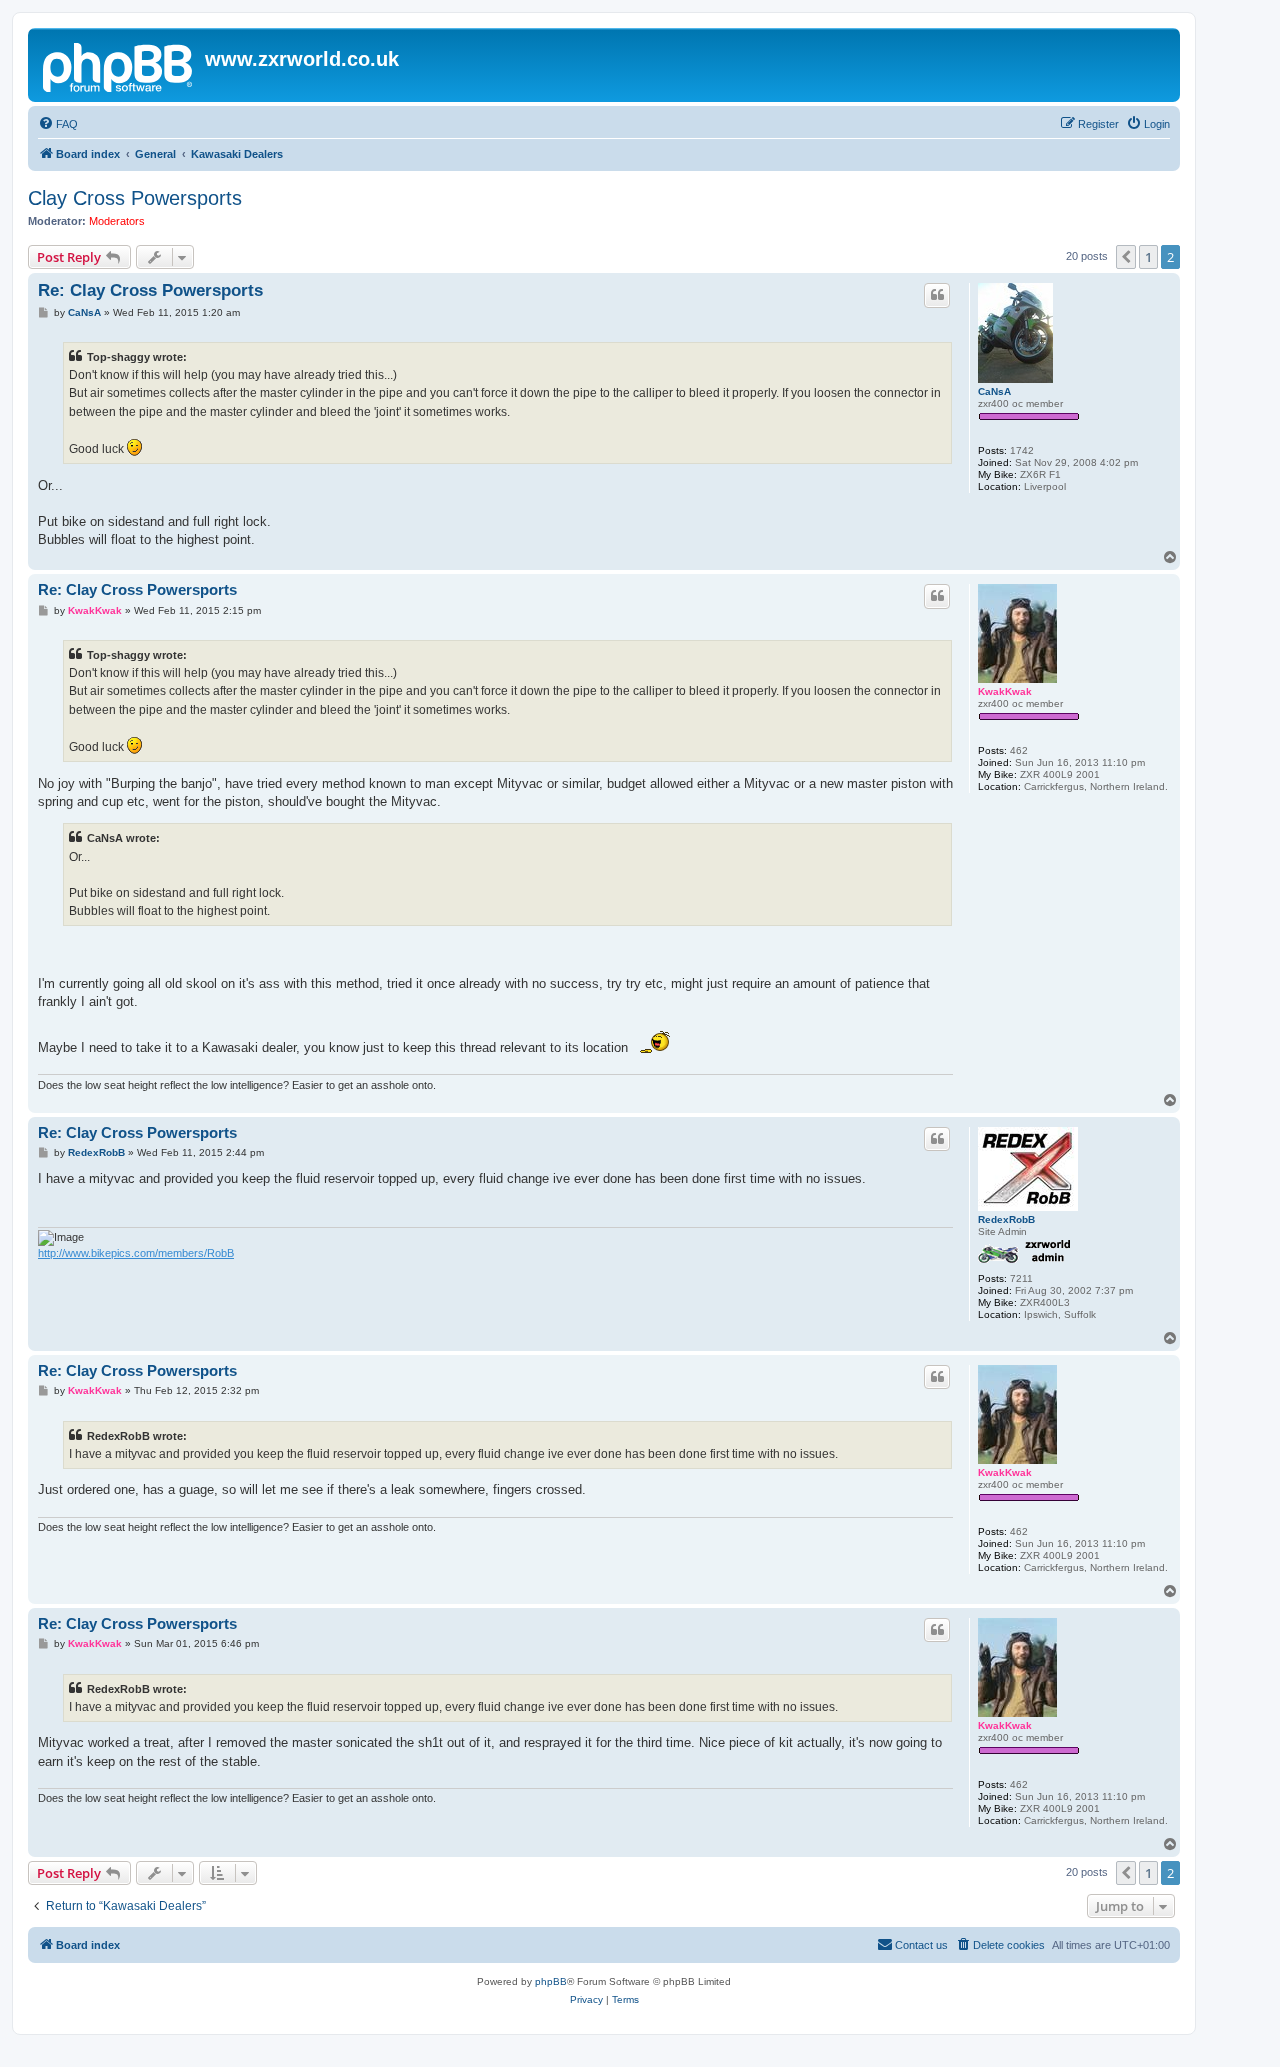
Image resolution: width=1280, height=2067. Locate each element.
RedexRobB (1006, 1219)
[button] (1126, 257)
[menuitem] (58, 124)
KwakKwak (1005, 691)
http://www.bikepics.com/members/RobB (136, 1253)
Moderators (117, 221)
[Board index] (119, 65)
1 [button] (1148, 257)
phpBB (551, 1981)
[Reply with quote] (937, 295)
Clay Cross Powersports (135, 198)
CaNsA (994, 391)
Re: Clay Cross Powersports (150, 290)
